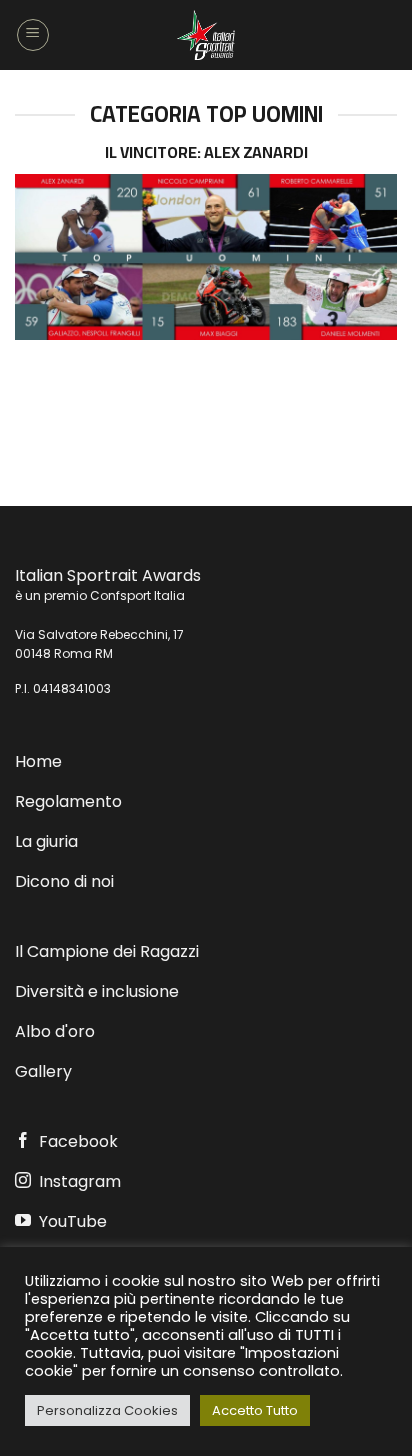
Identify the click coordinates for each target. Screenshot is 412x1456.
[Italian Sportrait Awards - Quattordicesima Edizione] (206, 35)
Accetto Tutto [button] (255, 1410)
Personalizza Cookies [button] (107, 1410)
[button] (33, 35)
